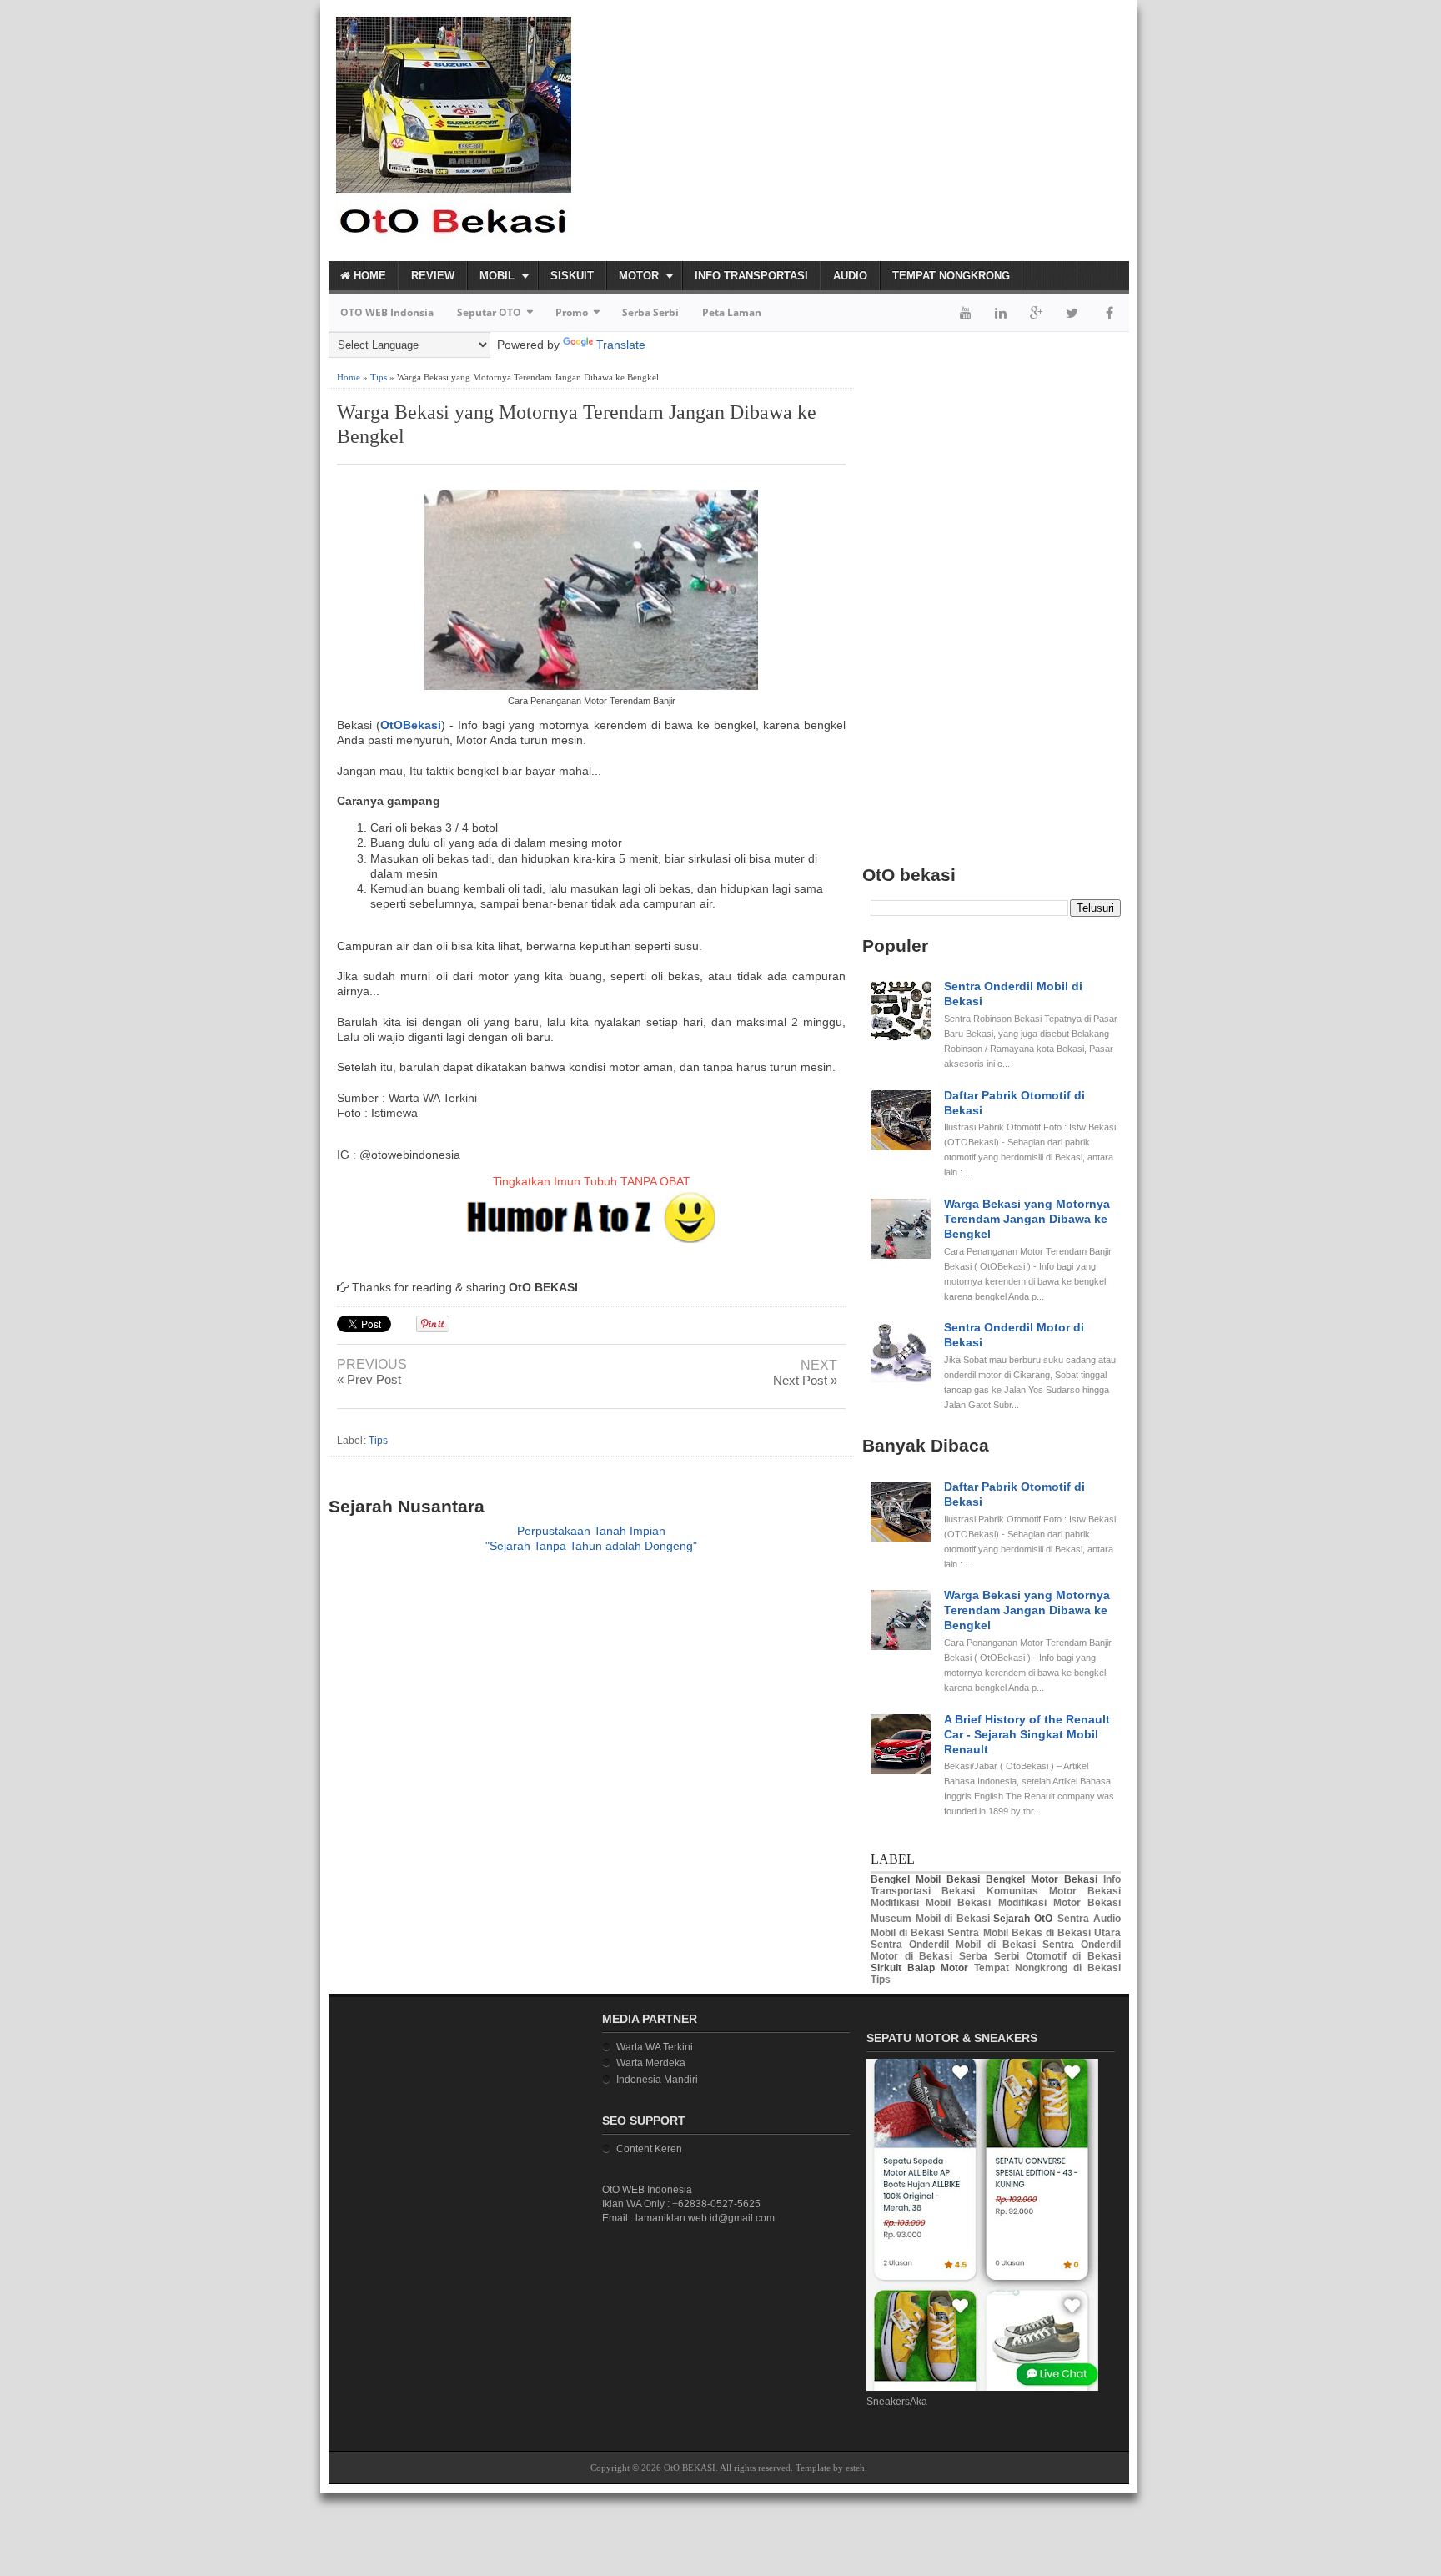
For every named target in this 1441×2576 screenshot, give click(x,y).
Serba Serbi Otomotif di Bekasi (1040, 1956)
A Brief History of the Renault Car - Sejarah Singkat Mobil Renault (1027, 1734)
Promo (572, 312)
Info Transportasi (751, 276)
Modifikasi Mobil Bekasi (931, 1903)
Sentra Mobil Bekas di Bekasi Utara (1034, 1933)
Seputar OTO (489, 312)
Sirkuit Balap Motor (919, 1968)
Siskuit (572, 276)
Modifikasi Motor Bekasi (1059, 1903)
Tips (379, 377)
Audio (850, 276)
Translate (621, 345)
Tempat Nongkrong (951, 276)
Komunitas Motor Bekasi (1054, 1891)
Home (368, 276)
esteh (855, 2468)
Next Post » (805, 1380)
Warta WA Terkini (655, 2047)
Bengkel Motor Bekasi (1042, 1879)
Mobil (497, 276)
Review (433, 276)
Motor (639, 276)
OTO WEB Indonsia (387, 312)
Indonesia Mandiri (657, 2080)
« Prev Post (369, 1379)
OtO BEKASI (690, 2468)
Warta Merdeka (651, 2063)
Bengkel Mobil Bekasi (925, 1879)
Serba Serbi (650, 312)
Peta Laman (732, 312)
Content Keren (649, 2149)
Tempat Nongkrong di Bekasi (1047, 1968)
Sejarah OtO (1023, 1919)
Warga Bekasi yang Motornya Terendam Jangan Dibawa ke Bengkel (577, 424)
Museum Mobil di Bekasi (930, 1919)
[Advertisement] (934, 130)
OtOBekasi (411, 725)
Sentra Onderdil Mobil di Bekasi (953, 1945)
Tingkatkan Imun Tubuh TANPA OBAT (592, 1181)
